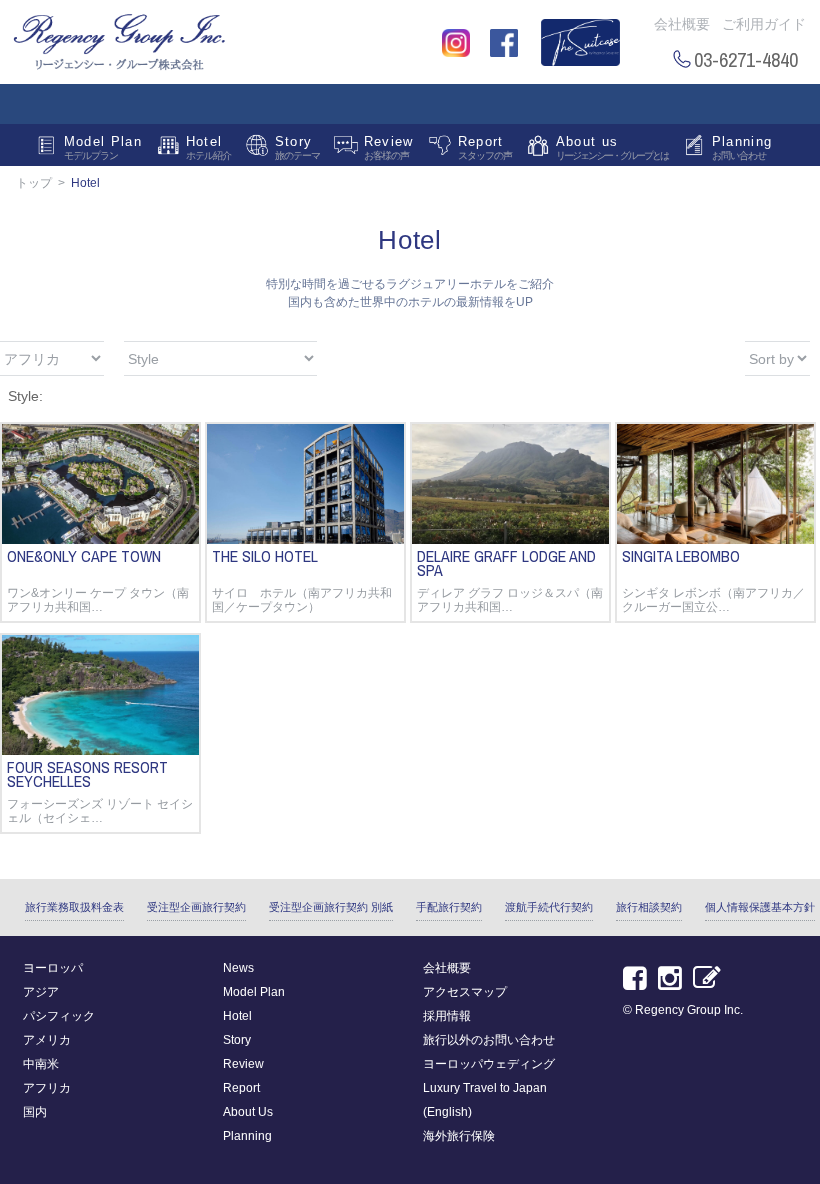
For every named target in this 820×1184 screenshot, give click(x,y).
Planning (742, 147)
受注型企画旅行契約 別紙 (331, 907)
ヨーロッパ (53, 968)
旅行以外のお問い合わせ (489, 1040)
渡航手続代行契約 (549, 907)
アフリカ (47, 1088)
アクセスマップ (465, 992)
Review (389, 147)
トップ (34, 183)
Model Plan (103, 147)
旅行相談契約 (649, 907)
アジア (41, 992)
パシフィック (59, 1016)
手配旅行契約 (449, 907)
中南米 (41, 1064)
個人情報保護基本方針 (760, 907)
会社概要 (682, 24)
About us (612, 147)
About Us (248, 1112)
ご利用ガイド (764, 24)
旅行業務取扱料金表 (74, 907)
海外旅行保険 (459, 1136)
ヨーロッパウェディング (489, 1064)
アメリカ (47, 1040)
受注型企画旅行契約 (196, 907)
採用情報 (447, 1016)
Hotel (208, 147)
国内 (35, 1112)
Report (485, 147)
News (238, 968)
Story (297, 147)
